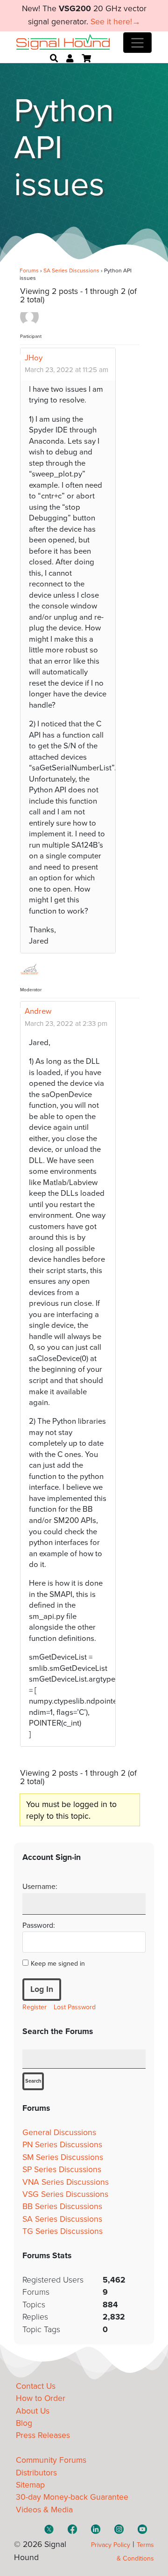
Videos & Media (44, 2510)
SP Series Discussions (62, 2170)
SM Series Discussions (63, 2157)
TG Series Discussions (63, 2231)
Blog (24, 2423)
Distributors (36, 2473)
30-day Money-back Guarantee (72, 2497)
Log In (42, 1989)
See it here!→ (115, 22)
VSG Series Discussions (65, 2194)
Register (35, 2007)
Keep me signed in (58, 1964)
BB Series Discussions (62, 2206)
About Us (33, 2411)
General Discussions (59, 2133)
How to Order (41, 2398)
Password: (39, 1925)
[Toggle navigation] (137, 43)
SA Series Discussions (71, 271)
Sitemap (30, 2485)
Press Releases (43, 2435)
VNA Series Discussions (66, 2182)
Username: (40, 1887)
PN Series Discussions (62, 2145)
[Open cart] (86, 59)
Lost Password (75, 2007)
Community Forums (51, 2460)
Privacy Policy (111, 2545)
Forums (29, 271)
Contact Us (36, 2386)
